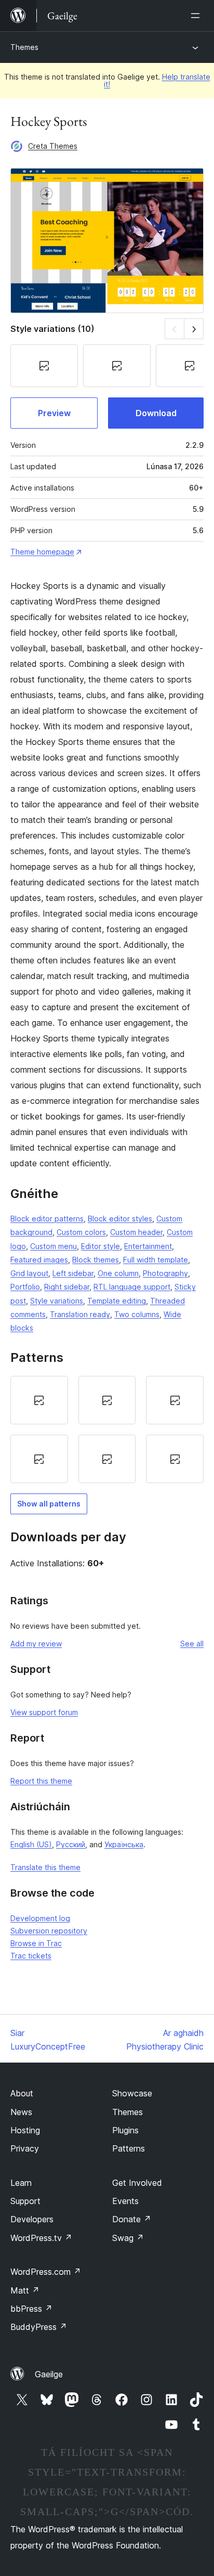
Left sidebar (73, 1273)
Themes (24, 47)
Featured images (39, 1260)
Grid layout (29, 1273)
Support (25, 2201)
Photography (165, 1273)
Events (125, 2201)
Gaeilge (49, 2374)
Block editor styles (120, 1219)
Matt (25, 2290)
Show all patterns (49, 1504)
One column (118, 1273)
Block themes (96, 1260)
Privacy (25, 2148)
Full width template (156, 1260)
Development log (40, 1918)
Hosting (25, 2130)
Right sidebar (67, 1287)
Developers (32, 2219)
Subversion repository (49, 1931)
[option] (39, 1400)
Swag (128, 2238)
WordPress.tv (41, 2238)
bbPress (31, 2309)
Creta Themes (53, 146)
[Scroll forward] (194, 329)
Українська (124, 1844)
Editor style (101, 1246)
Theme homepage (42, 552)
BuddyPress (39, 2327)
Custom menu (53, 1246)
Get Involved (137, 2183)
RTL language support (132, 1287)
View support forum (44, 1712)
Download (156, 413)
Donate (132, 2219)
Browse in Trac (36, 1943)
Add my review (36, 1644)
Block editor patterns (47, 1219)
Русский (71, 1844)
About (22, 2093)
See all (192, 1644)
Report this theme (41, 1781)
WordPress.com (46, 2272)
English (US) (31, 1844)
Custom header (136, 1232)
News (21, 2112)
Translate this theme (45, 1867)
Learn (21, 2183)
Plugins (125, 2130)
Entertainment (148, 1246)
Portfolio (25, 1287)
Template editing (117, 1301)
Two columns (137, 1314)
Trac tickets (31, 1956)
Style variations (57, 1301)
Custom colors (81, 1232)
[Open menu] (197, 16)
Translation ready (80, 1314)
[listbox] (107, 1429)
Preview (54, 413)
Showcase (132, 2093)
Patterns (129, 2148)
